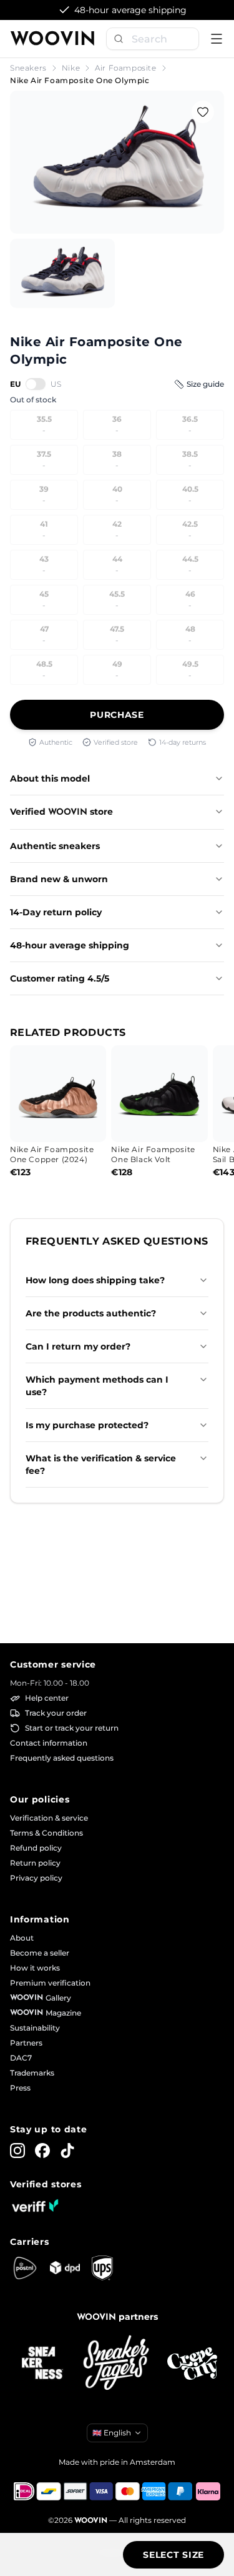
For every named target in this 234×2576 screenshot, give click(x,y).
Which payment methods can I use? (97, 1386)
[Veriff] (35, 2206)
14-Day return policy (56, 912)
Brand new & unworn (59, 879)
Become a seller (40, 1953)
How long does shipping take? (95, 1280)
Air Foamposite (125, 68)
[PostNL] (25, 2268)
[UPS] (102, 2268)
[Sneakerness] (42, 2364)
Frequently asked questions (62, 1758)
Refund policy (36, 1848)
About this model (50, 778)
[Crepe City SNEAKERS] (192, 2364)
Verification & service (49, 1818)
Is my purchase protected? (87, 1425)
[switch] (36, 384)
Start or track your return (72, 1728)
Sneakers (28, 68)
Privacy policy (36, 1878)
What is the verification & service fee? (101, 1465)
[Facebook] (42, 2151)
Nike (71, 68)
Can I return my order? (78, 1346)
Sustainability (35, 2028)
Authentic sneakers (55, 846)
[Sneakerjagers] (117, 2364)
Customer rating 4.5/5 (60, 978)
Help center (47, 1698)
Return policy (35, 1863)
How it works (35, 1968)
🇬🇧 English (112, 2433)
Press (20, 2088)
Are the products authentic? (91, 1313)
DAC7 (21, 2058)
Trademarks (32, 2073)
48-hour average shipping (70, 945)
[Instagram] (17, 2151)
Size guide (205, 384)
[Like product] (203, 112)
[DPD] (65, 2268)
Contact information (49, 1743)
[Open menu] (217, 39)
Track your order (56, 1713)
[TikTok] (67, 2151)
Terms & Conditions (46, 1833)
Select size (173, 2555)
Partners (26, 2043)
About (22, 1938)
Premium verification (50, 1983)
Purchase (117, 715)
